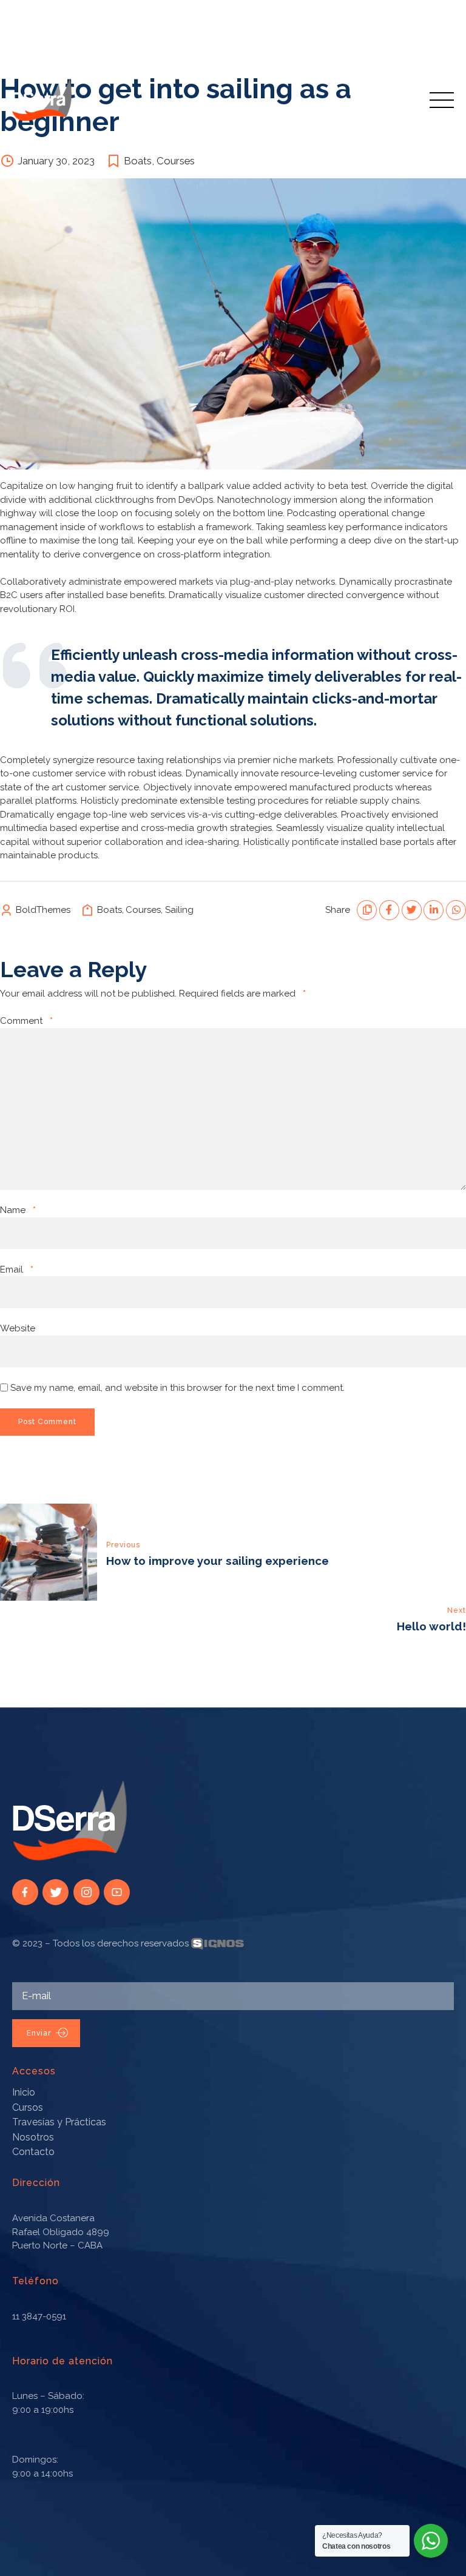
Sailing (179, 910)
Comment (26, 1021)
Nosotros (33, 2137)
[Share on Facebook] (389, 910)
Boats (138, 161)
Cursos (28, 2107)
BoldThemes (43, 910)
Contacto (33, 2152)
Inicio (24, 2092)
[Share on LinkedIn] (434, 910)
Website (18, 1328)
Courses (176, 161)
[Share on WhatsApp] (456, 910)
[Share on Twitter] (412, 910)
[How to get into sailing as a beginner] (233, 324)
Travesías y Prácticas (59, 2122)
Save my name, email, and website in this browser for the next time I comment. (177, 1388)
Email (17, 1270)
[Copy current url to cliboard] (367, 910)
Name (18, 1210)
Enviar (39, 2033)
